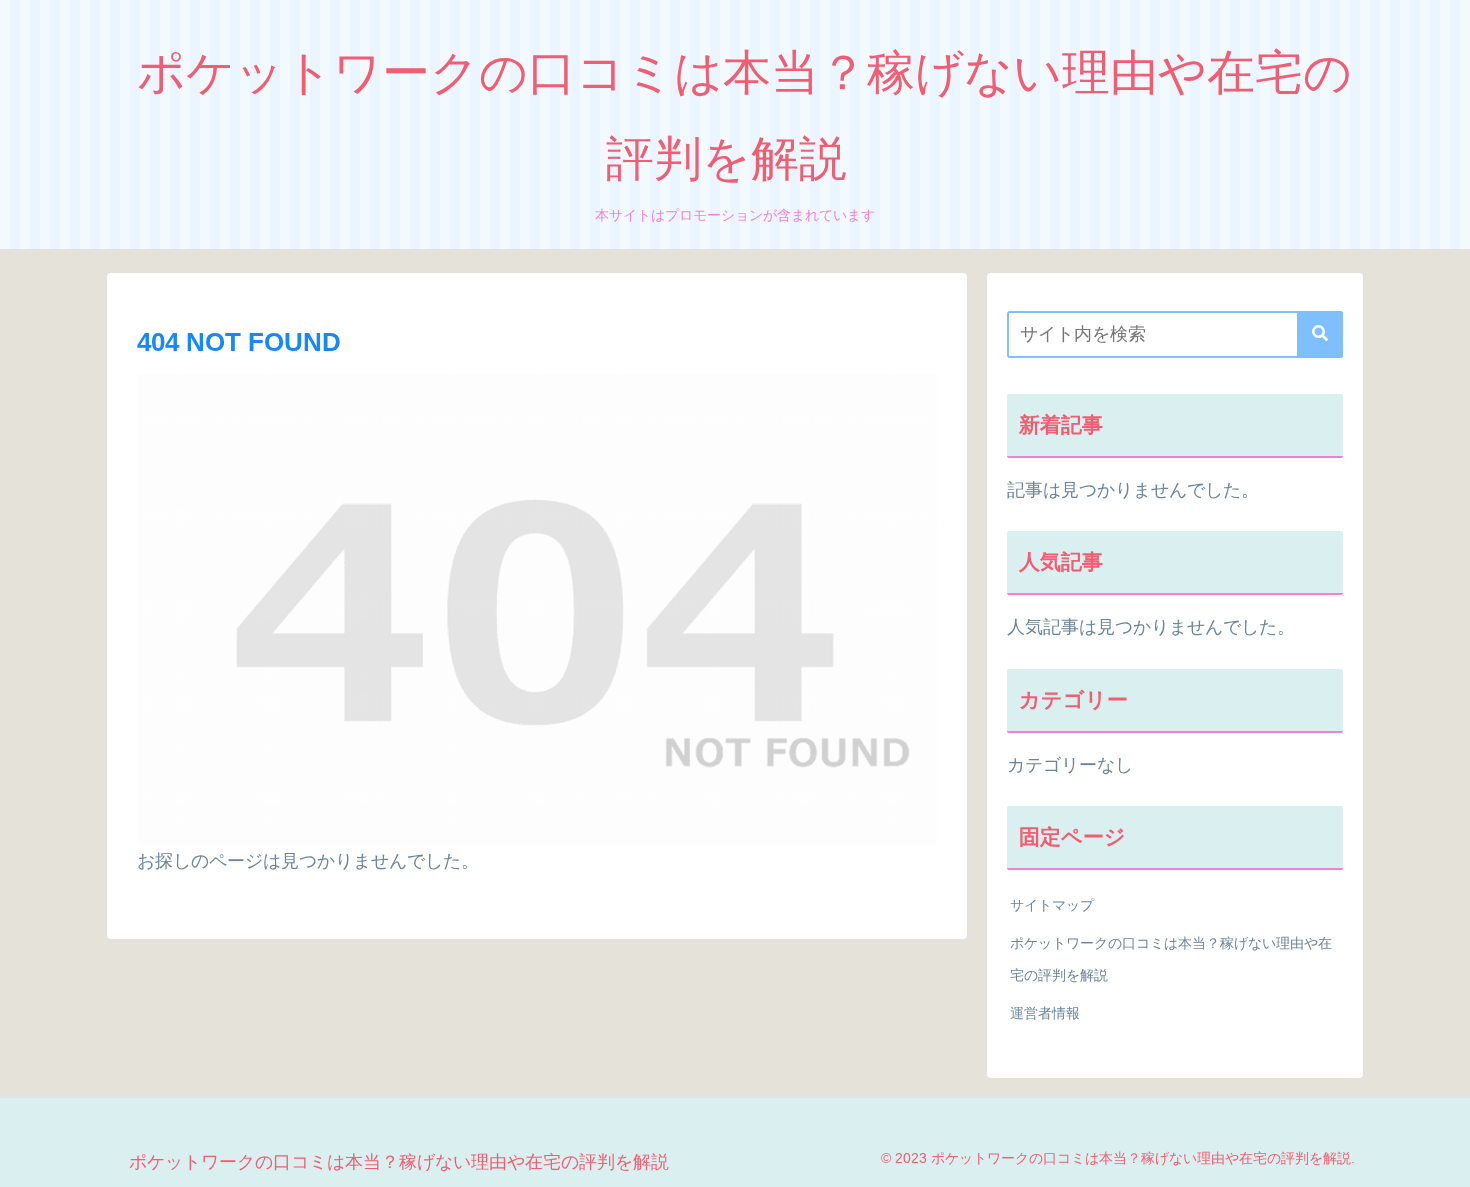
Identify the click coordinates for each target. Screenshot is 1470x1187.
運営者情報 (1045, 1013)
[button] (1320, 334)
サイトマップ (1052, 905)
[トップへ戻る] (1440, 1157)
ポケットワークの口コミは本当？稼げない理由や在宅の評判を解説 (1171, 959)
